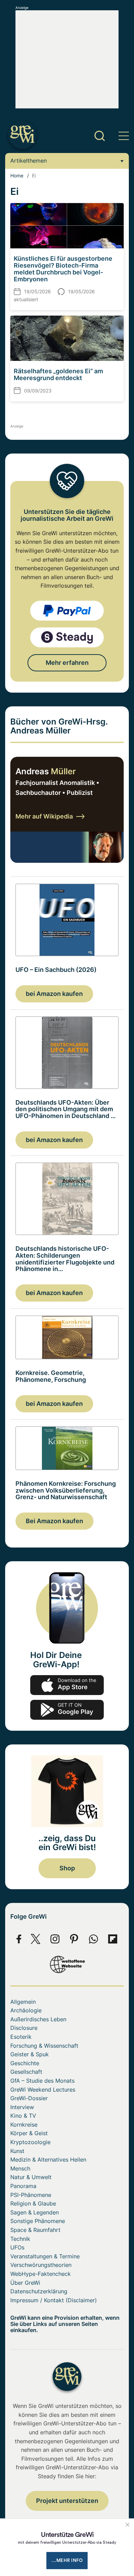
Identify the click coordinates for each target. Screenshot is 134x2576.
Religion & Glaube (33, 2203)
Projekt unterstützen (67, 2501)
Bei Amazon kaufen (54, 1521)
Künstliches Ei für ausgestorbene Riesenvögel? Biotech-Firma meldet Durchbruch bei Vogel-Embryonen (63, 269)
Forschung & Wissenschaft (44, 2046)
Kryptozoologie (30, 2142)
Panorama (23, 2186)
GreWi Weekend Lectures (43, 2090)
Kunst (17, 2151)
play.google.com (67, 1710)
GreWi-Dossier (29, 2098)
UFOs (17, 2247)
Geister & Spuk (30, 2054)
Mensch (20, 2168)
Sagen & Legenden (35, 2212)
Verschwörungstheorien (41, 2265)
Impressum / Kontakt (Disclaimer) (54, 2300)
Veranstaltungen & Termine (45, 2256)
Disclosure (24, 2028)
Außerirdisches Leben (38, 2019)
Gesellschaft (26, 2072)
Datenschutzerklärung (39, 2291)
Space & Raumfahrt (35, 2230)
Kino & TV (23, 2116)
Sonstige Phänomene (38, 2221)
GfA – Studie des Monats (42, 2081)
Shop (67, 1868)
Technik (20, 2239)
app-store (67, 1685)
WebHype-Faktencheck (41, 2274)
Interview (22, 2107)
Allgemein (23, 2002)
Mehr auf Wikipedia (44, 816)
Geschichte (25, 2063)
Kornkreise (24, 2125)
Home (17, 175)
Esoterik (21, 2037)
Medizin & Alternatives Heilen (48, 2160)
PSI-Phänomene (31, 2195)
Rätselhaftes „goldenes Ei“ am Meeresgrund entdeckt (58, 374)
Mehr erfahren (67, 663)
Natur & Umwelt (31, 2177)
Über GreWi (25, 2283)
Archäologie (26, 2010)
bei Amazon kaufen (54, 994)
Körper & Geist (29, 2133)
